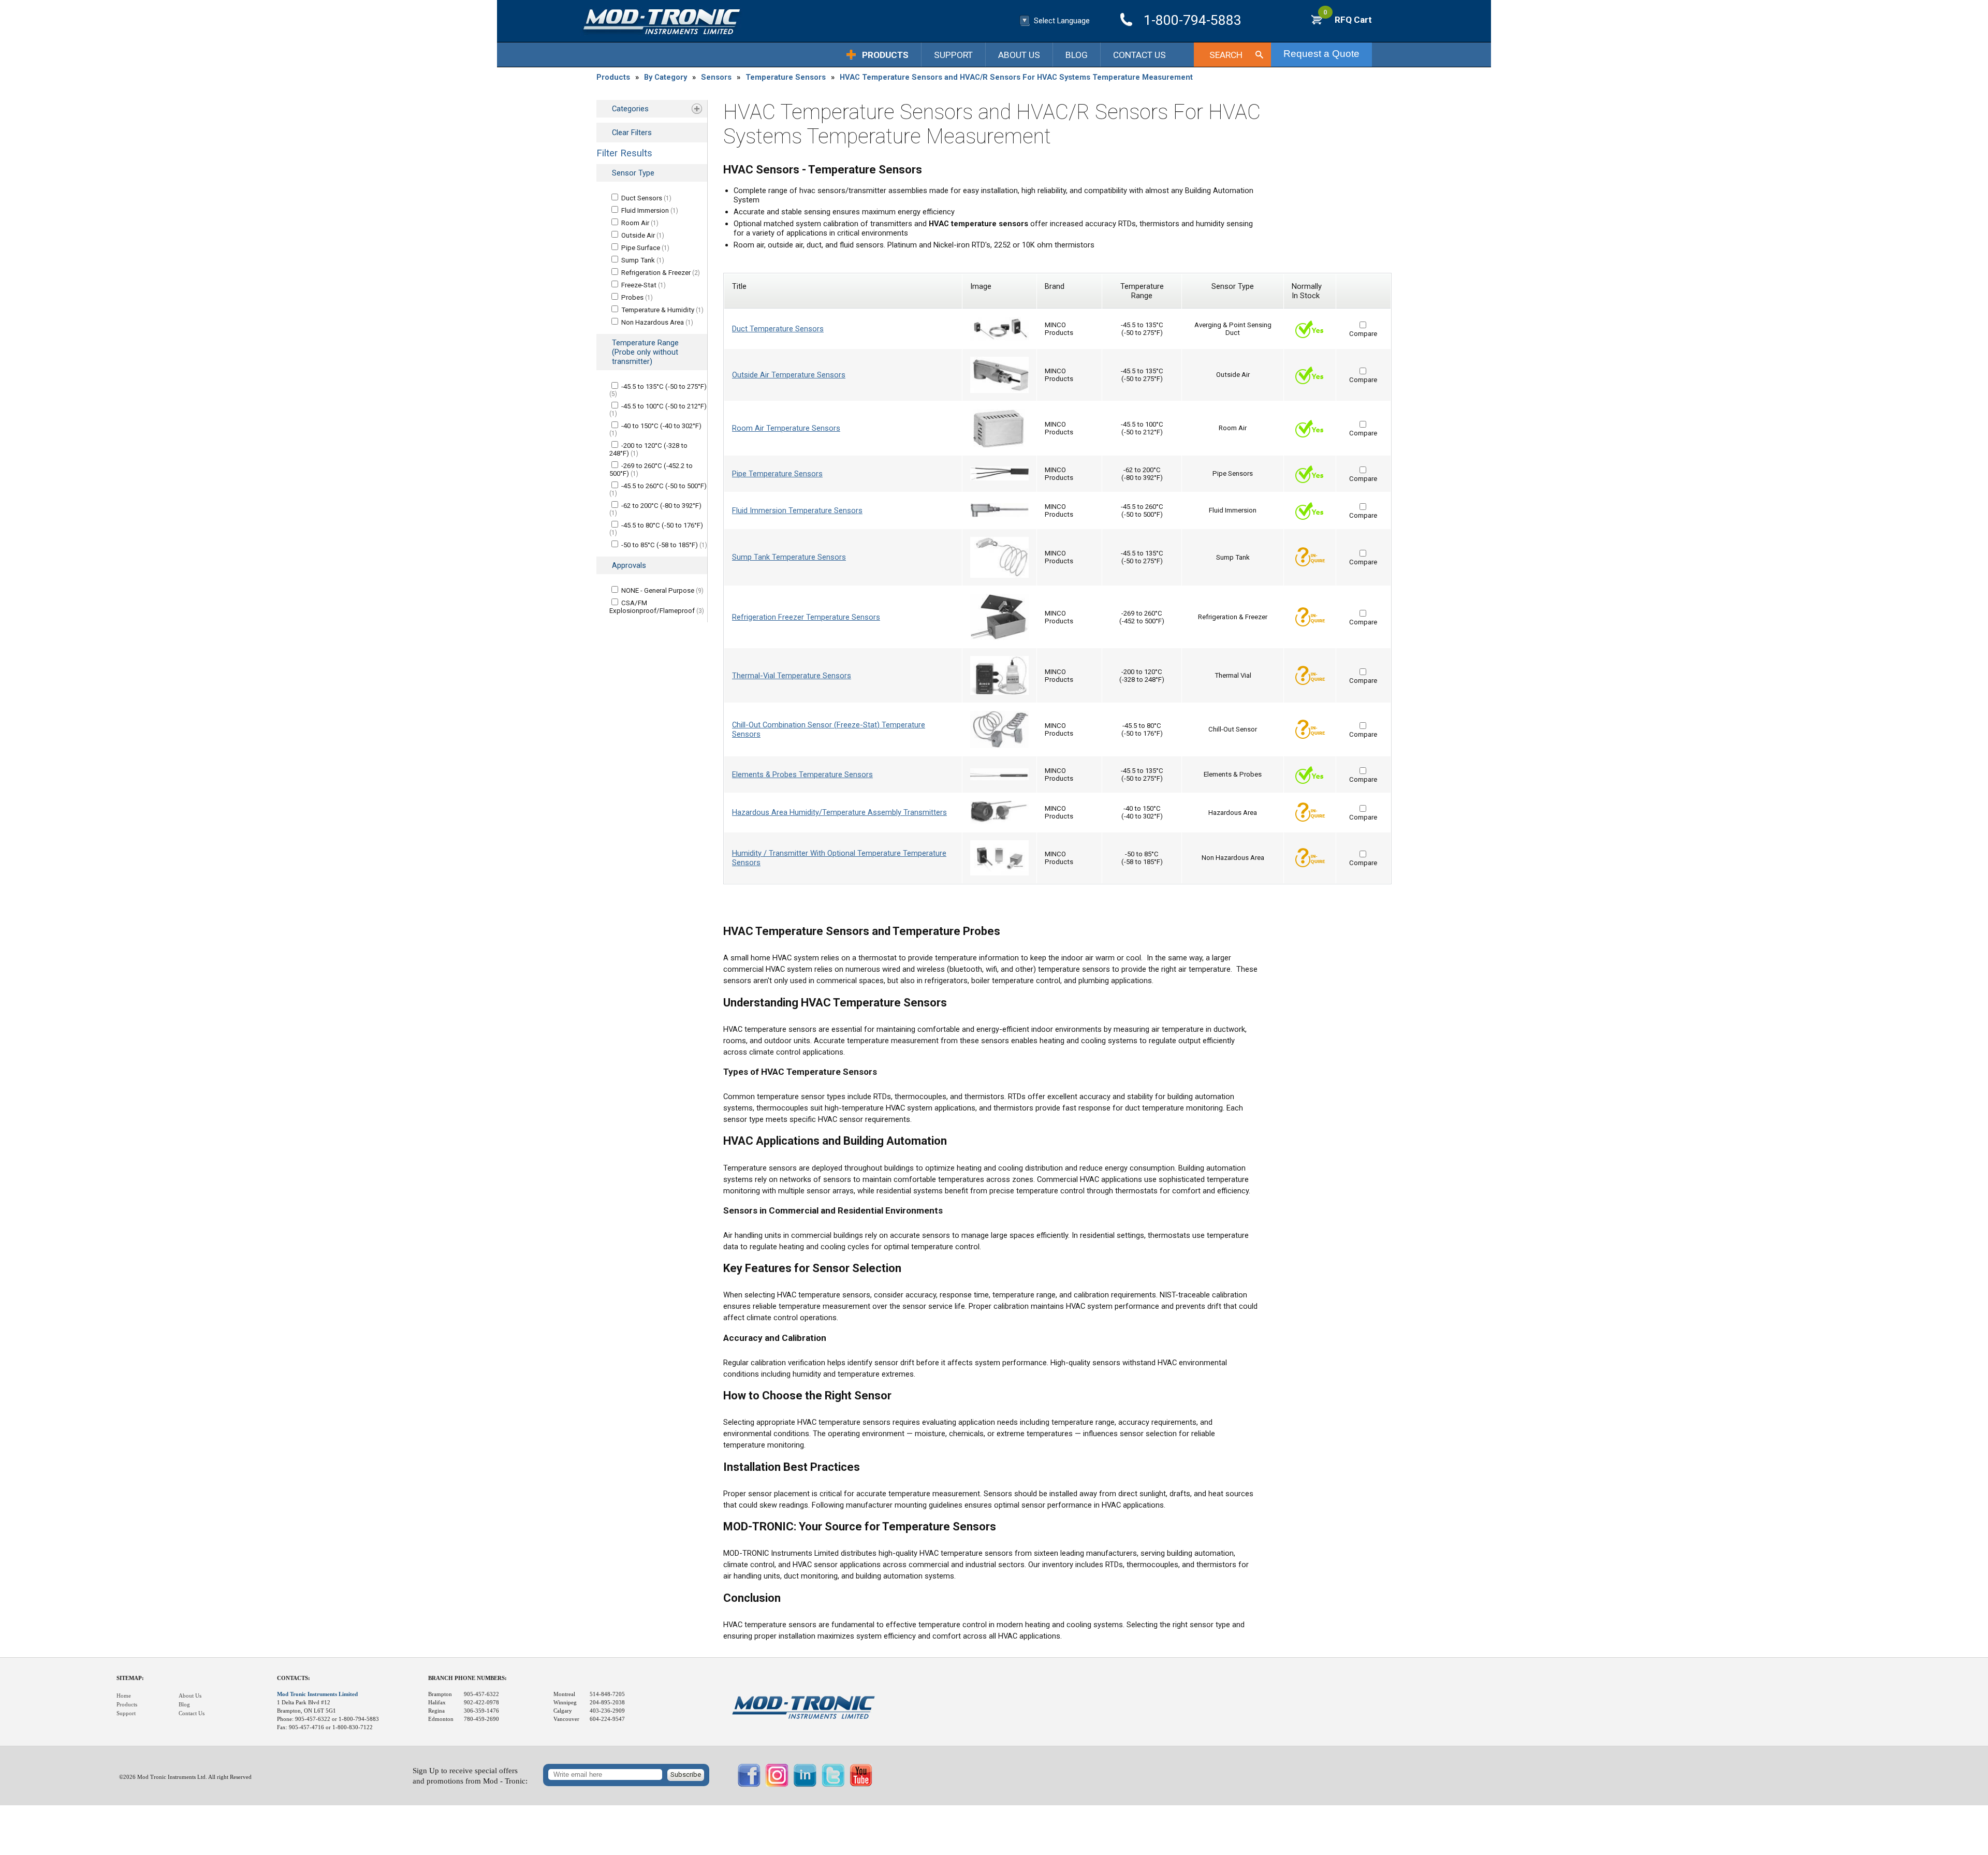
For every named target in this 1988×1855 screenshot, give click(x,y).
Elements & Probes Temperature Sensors (802, 775)
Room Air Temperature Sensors (786, 428)
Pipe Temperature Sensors (777, 474)
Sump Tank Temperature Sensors (789, 557)
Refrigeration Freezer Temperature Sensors (806, 617)
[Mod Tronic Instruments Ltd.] (662, 22)
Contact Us (1139, 55)
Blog (1077, 55)
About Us (1019, 55)
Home (124, 1696)
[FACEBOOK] (749, 1785)
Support (953, 55)
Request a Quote (1321, 54)
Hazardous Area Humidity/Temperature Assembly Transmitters (839, 812)
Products (885, 55)
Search (1226, 55)
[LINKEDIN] (805, 1785)
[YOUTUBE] (861, 1785)
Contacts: (294, 1678)
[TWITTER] (833, 1785)
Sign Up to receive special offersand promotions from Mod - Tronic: (470, 1776)
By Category (666, 77)
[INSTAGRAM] (777, 1785)
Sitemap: (130, 1678)
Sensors (716, 77)
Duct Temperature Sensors (778, 329)
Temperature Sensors (786, 77)
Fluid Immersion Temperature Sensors (797, 510)
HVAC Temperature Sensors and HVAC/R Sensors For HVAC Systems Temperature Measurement (1016, 77)
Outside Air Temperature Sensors (789, 375)
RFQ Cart (1348, 20)
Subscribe (686, 1774)
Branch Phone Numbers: (467, 1678)
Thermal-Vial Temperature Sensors (792, 676)
